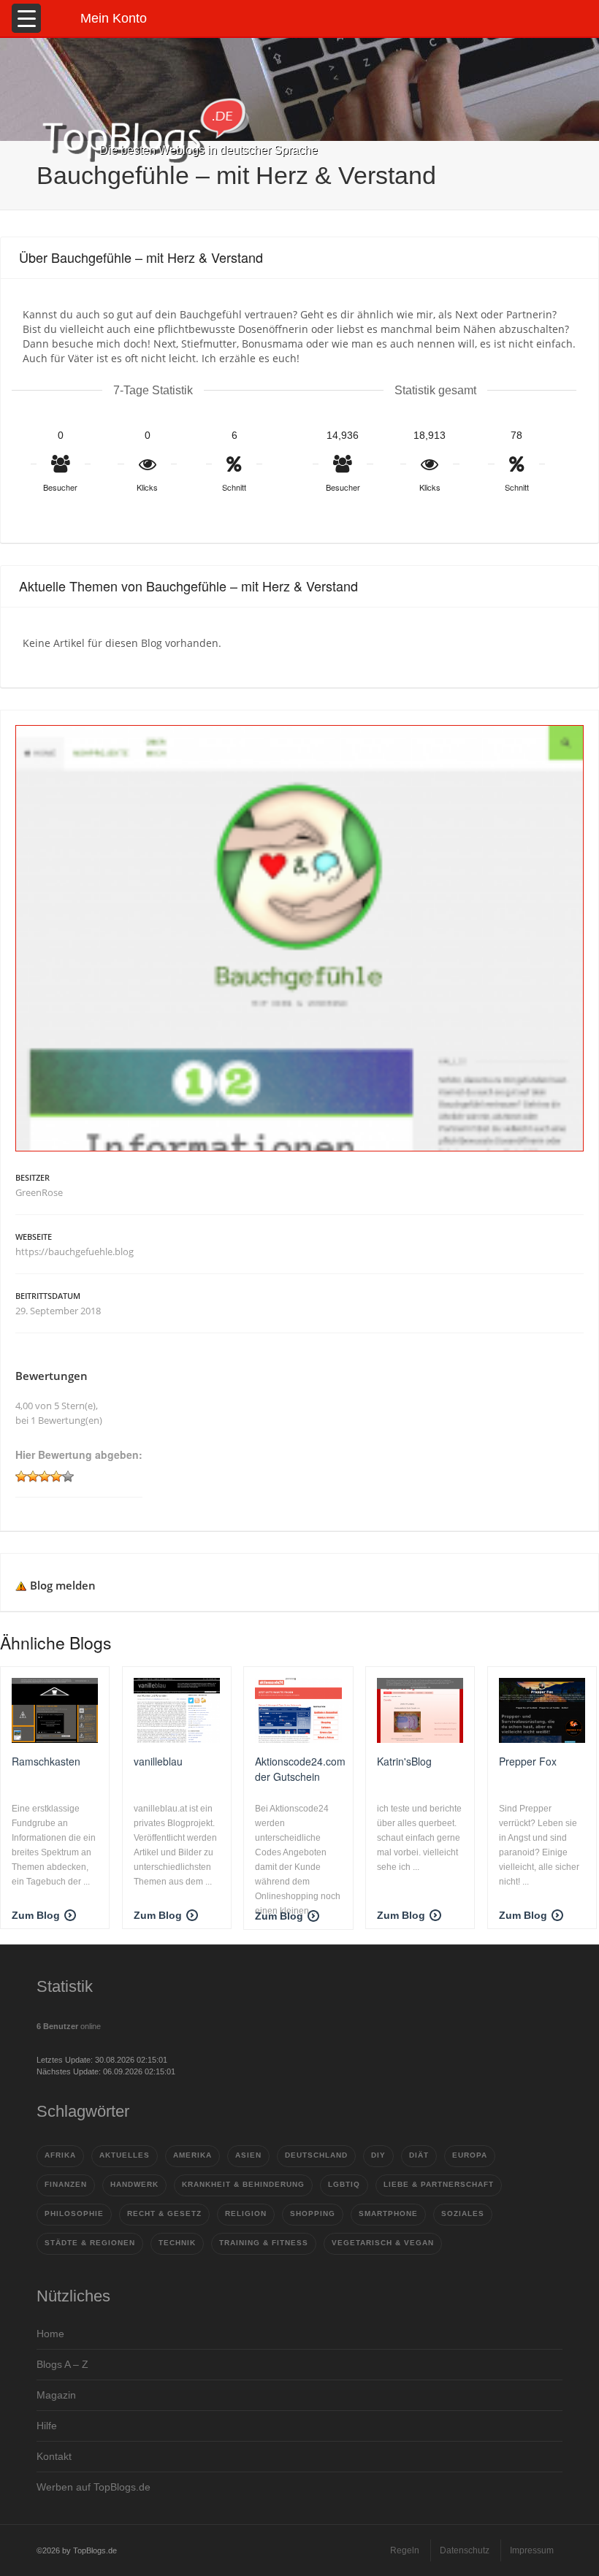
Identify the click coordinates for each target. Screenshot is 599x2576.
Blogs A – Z (62, 2364)
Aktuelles (125, 2155)
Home (50, 2334)
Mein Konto (114, 18)
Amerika (192, 2155)
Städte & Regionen (90, 2243)
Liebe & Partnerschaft (439, 2184)
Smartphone (388, 2213)
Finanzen (66, 2184)
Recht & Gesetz (164, 2213)
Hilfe (47, 2426)
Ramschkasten (46, 1761)
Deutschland (316, 2155)
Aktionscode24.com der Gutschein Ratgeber (300, 1768)
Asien (248, 2155)
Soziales (463, 2213)
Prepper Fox (528, 1761)
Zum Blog (36, 1915)
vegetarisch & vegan (383, 2243)
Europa (470, 2155)
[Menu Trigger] (26, 18)
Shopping (313, 2213)
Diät (419, 2155)
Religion (246, 2213)
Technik (177, 2243)
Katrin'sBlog (404, 1761)
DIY (378, 2155)
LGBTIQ (344, 2184)
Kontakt (54, 2456)
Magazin (56, 2395)
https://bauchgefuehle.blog (75, 1251)
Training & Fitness (264, 2243)
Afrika (60, 2155)
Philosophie (74, 2213)
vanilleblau (158, 1761)
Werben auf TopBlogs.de (94, 2487)
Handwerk (134, 2184)
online (69, 2026)
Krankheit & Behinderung (243, 2184)
